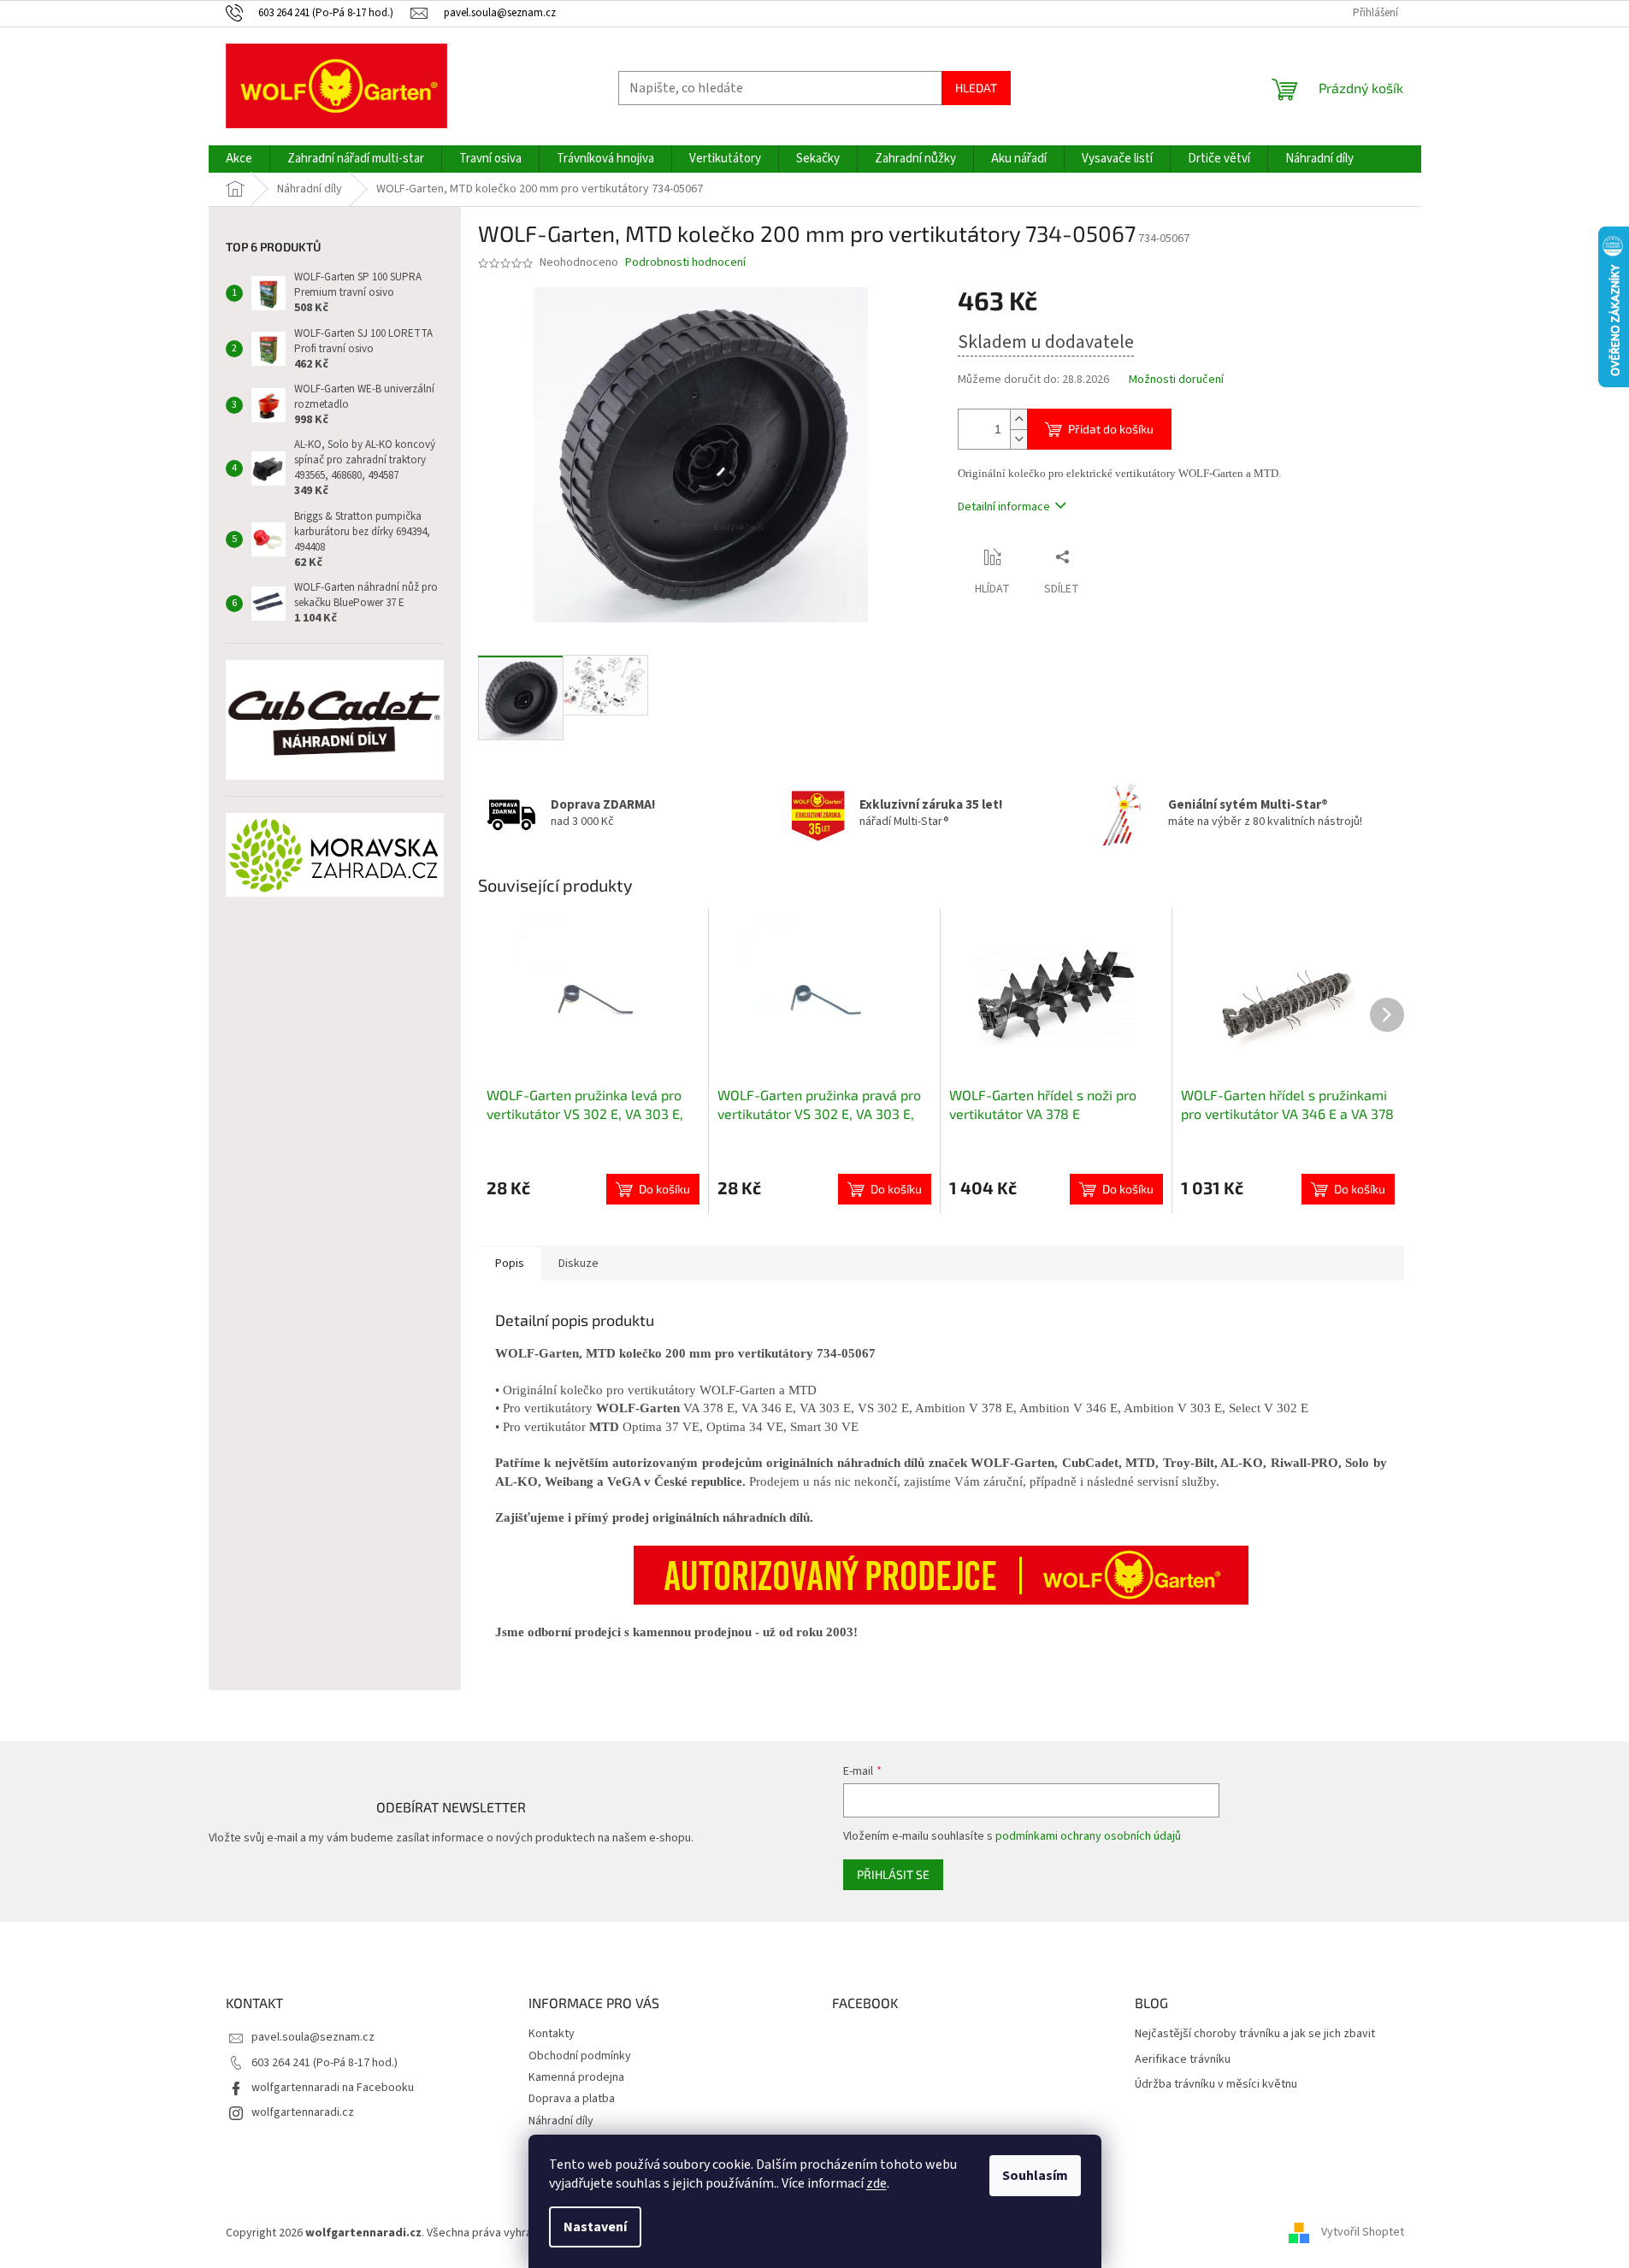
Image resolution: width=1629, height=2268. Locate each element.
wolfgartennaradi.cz (303, 2112)
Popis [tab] (510, 1264)
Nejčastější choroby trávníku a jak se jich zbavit (1255, 2034)
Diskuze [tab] (578, 1264)
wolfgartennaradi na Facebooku (333, 2088)
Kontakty (552, 2034)
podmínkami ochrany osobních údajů (1088, 1836)
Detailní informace (1004, 507)
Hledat (976, 88)
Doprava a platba (572, 2099)
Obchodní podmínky (580, 2056)
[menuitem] (239, 159)
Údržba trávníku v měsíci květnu (1216, 2085)
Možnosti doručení (1176, 380)
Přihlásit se (893, 1874)
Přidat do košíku (1111, 429)
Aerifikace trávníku (1183, 2060)
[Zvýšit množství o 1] (1018, 419)
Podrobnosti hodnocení (685, 263)
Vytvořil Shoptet (1363, 2233)
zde (876, 2183)
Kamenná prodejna (576, 2077)
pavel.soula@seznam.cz (313, 2037)
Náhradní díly (561, 2121)
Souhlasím (1035, 2176)
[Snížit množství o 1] (1018, 439)
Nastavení (595, 2227)
